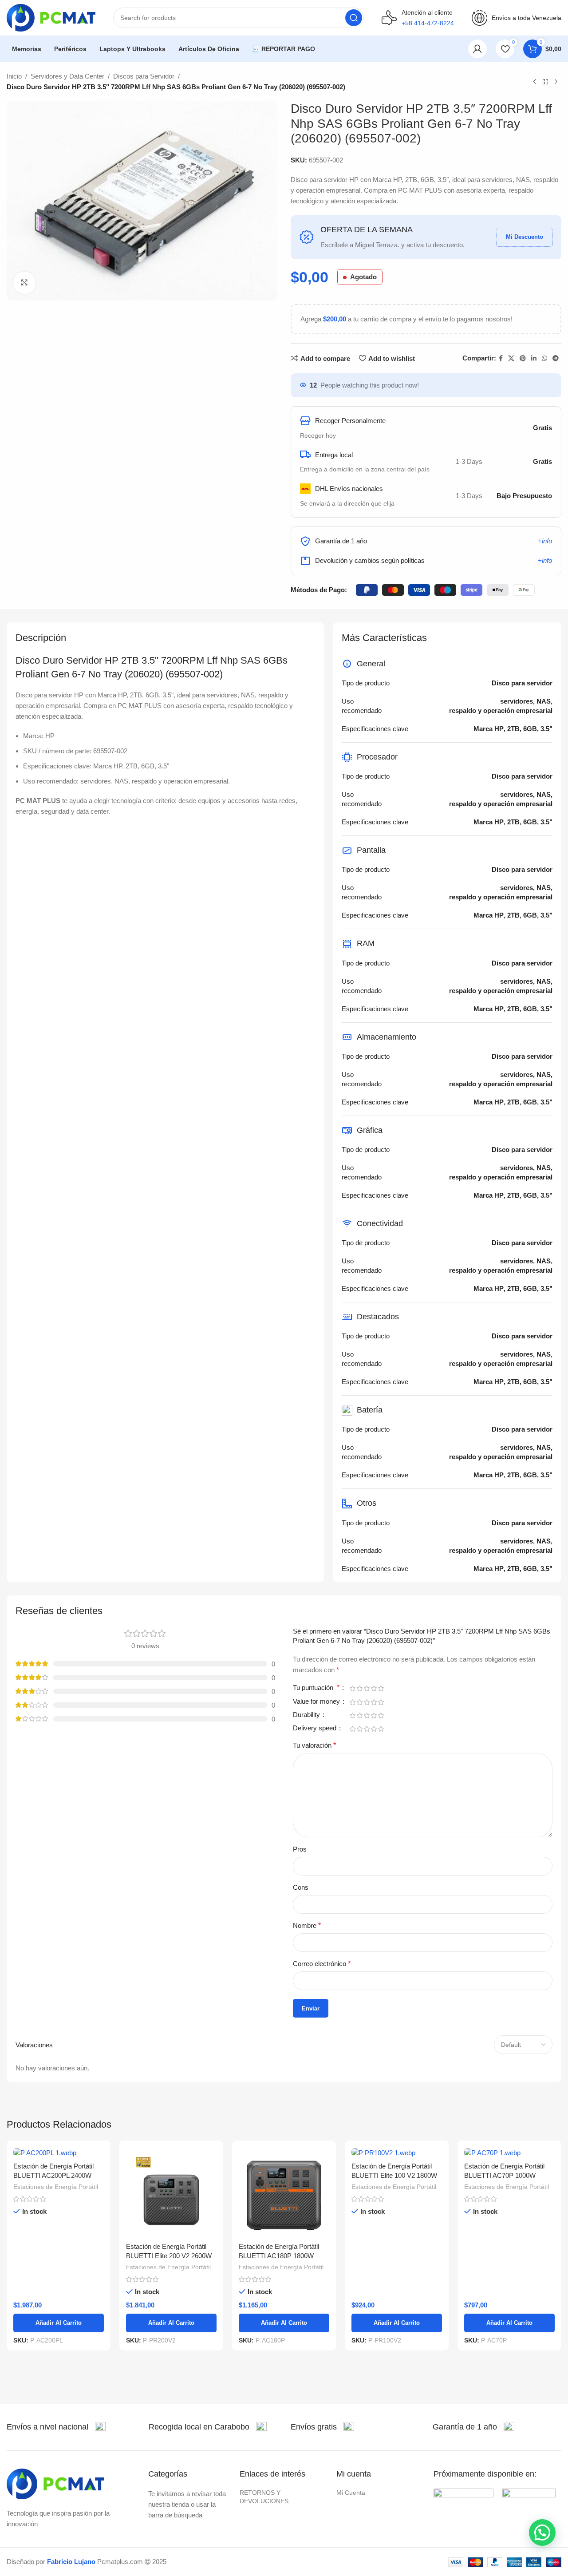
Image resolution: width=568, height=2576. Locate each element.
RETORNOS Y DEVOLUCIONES (264, 2497)
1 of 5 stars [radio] (352, 1688)
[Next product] (556, 82)
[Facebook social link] (501, 358)
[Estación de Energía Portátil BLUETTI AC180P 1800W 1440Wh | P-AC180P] (284, 2192)
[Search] (354, 18)
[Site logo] (51, 17)
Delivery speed (316, 1728)
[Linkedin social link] (534, 358)
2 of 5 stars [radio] (359, 1688)
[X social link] (511, 358)
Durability (307, 1715)
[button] (542, 2532)
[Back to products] (545, 82)
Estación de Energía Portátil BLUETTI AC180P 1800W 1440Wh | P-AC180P (279, 2256)
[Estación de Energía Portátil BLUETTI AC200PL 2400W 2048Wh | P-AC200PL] (59, 2152)
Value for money (317, 1702)
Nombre (307, 1925)
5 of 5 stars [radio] (381, 1688)
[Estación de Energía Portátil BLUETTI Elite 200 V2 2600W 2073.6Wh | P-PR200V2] (171, 2192)
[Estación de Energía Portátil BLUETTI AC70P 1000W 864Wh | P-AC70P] (509, 2152)
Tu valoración (314, 1745)
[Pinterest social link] (523, 358)
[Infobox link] (56, 2427)
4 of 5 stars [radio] (374, 1688)
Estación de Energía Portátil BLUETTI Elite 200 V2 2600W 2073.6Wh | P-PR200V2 (169, 2256)
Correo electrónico (322, 1964)
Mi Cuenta (351, 2493)
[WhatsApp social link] (544, 358)
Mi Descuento (525, 237)
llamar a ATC (428, 49)
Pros (300, 1849)
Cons (301, 1887)
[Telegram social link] (556, 358)
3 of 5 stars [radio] (367, 1688)
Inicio (14, 76)
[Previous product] (535, 82)
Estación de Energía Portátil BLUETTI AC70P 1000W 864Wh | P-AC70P (504, 2175)
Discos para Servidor (144, 76)
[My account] (477, 49)
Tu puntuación (316, 1688)
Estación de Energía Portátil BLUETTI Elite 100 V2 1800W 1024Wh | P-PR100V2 (394, 2175)
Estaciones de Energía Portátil (56, 2187)
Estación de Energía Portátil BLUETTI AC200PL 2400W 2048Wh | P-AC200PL (53, 2175)
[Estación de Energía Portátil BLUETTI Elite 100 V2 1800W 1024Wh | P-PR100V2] (397, 2152)
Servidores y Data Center (67, 76)
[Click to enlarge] (24, 283)
